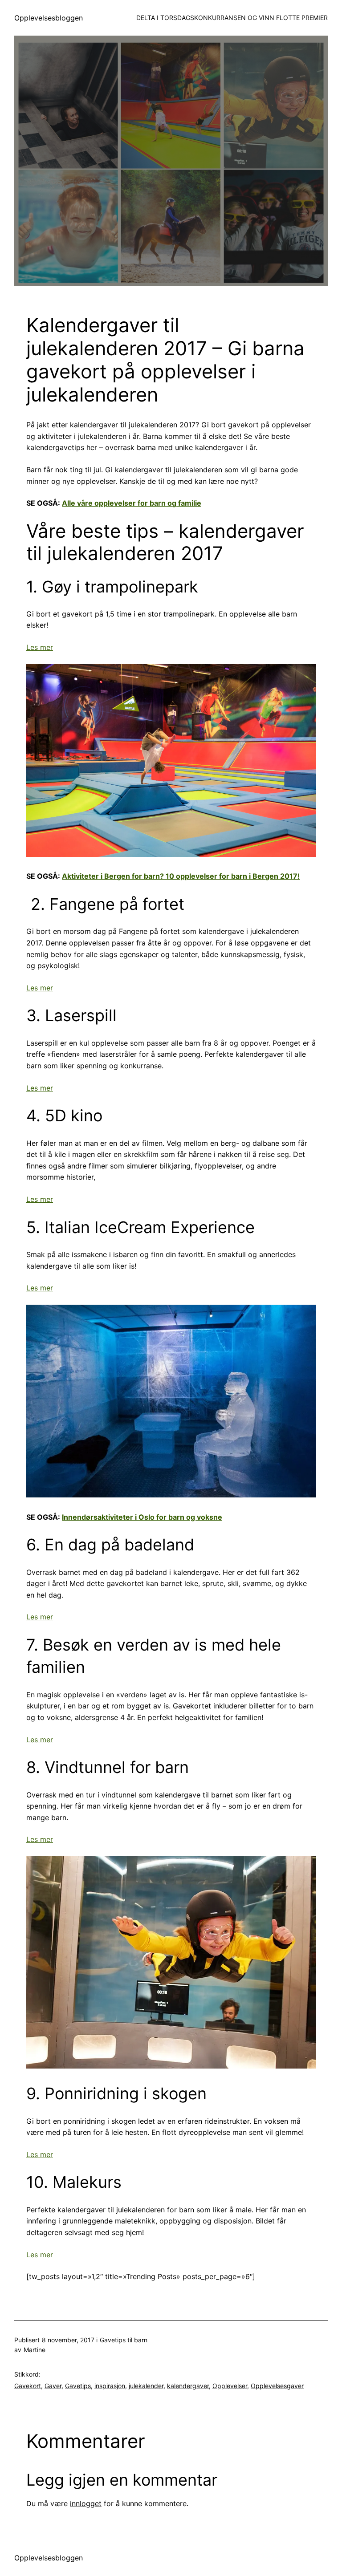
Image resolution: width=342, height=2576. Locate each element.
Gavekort (28, 2386)
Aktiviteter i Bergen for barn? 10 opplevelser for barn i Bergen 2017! (181, 876)
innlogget (86, 2503)
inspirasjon (110, 2386)
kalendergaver (188, 2386)
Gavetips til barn (124, 2340)
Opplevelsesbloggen (49, 18)
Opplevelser (230, 2386)
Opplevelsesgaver (277, 2386)
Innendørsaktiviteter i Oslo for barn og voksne (142, 1517)
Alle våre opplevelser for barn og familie (132, 503)
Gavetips (78, 2386)
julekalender (146, 2386)
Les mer (40, 647)
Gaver (53, 2386)
